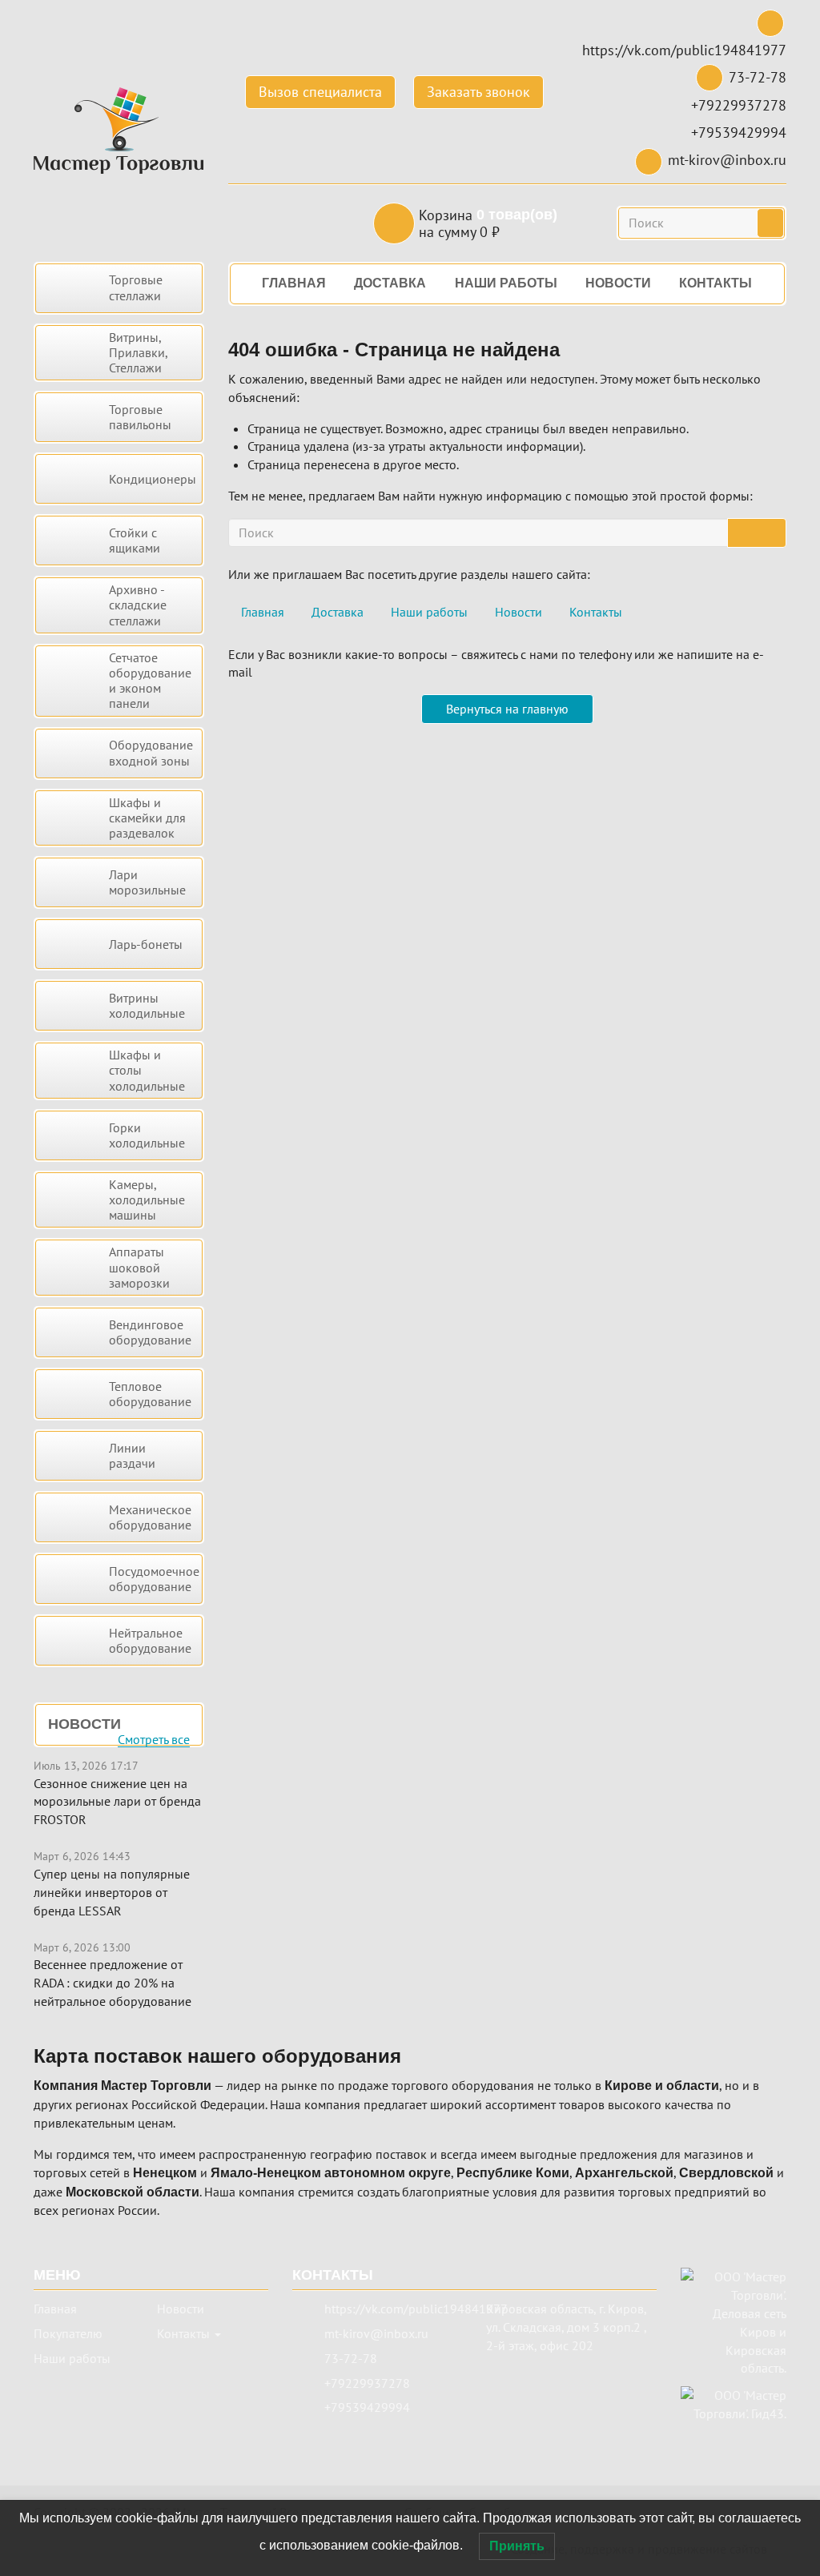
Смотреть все (154, 1740)
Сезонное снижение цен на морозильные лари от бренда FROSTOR (117, 1802)
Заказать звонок (478, 92)
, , (566, 2327)
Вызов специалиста (320, 92)
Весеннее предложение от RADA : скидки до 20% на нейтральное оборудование (113, 1983)
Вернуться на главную (507, 709)
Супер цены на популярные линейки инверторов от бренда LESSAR (112, 1892)
